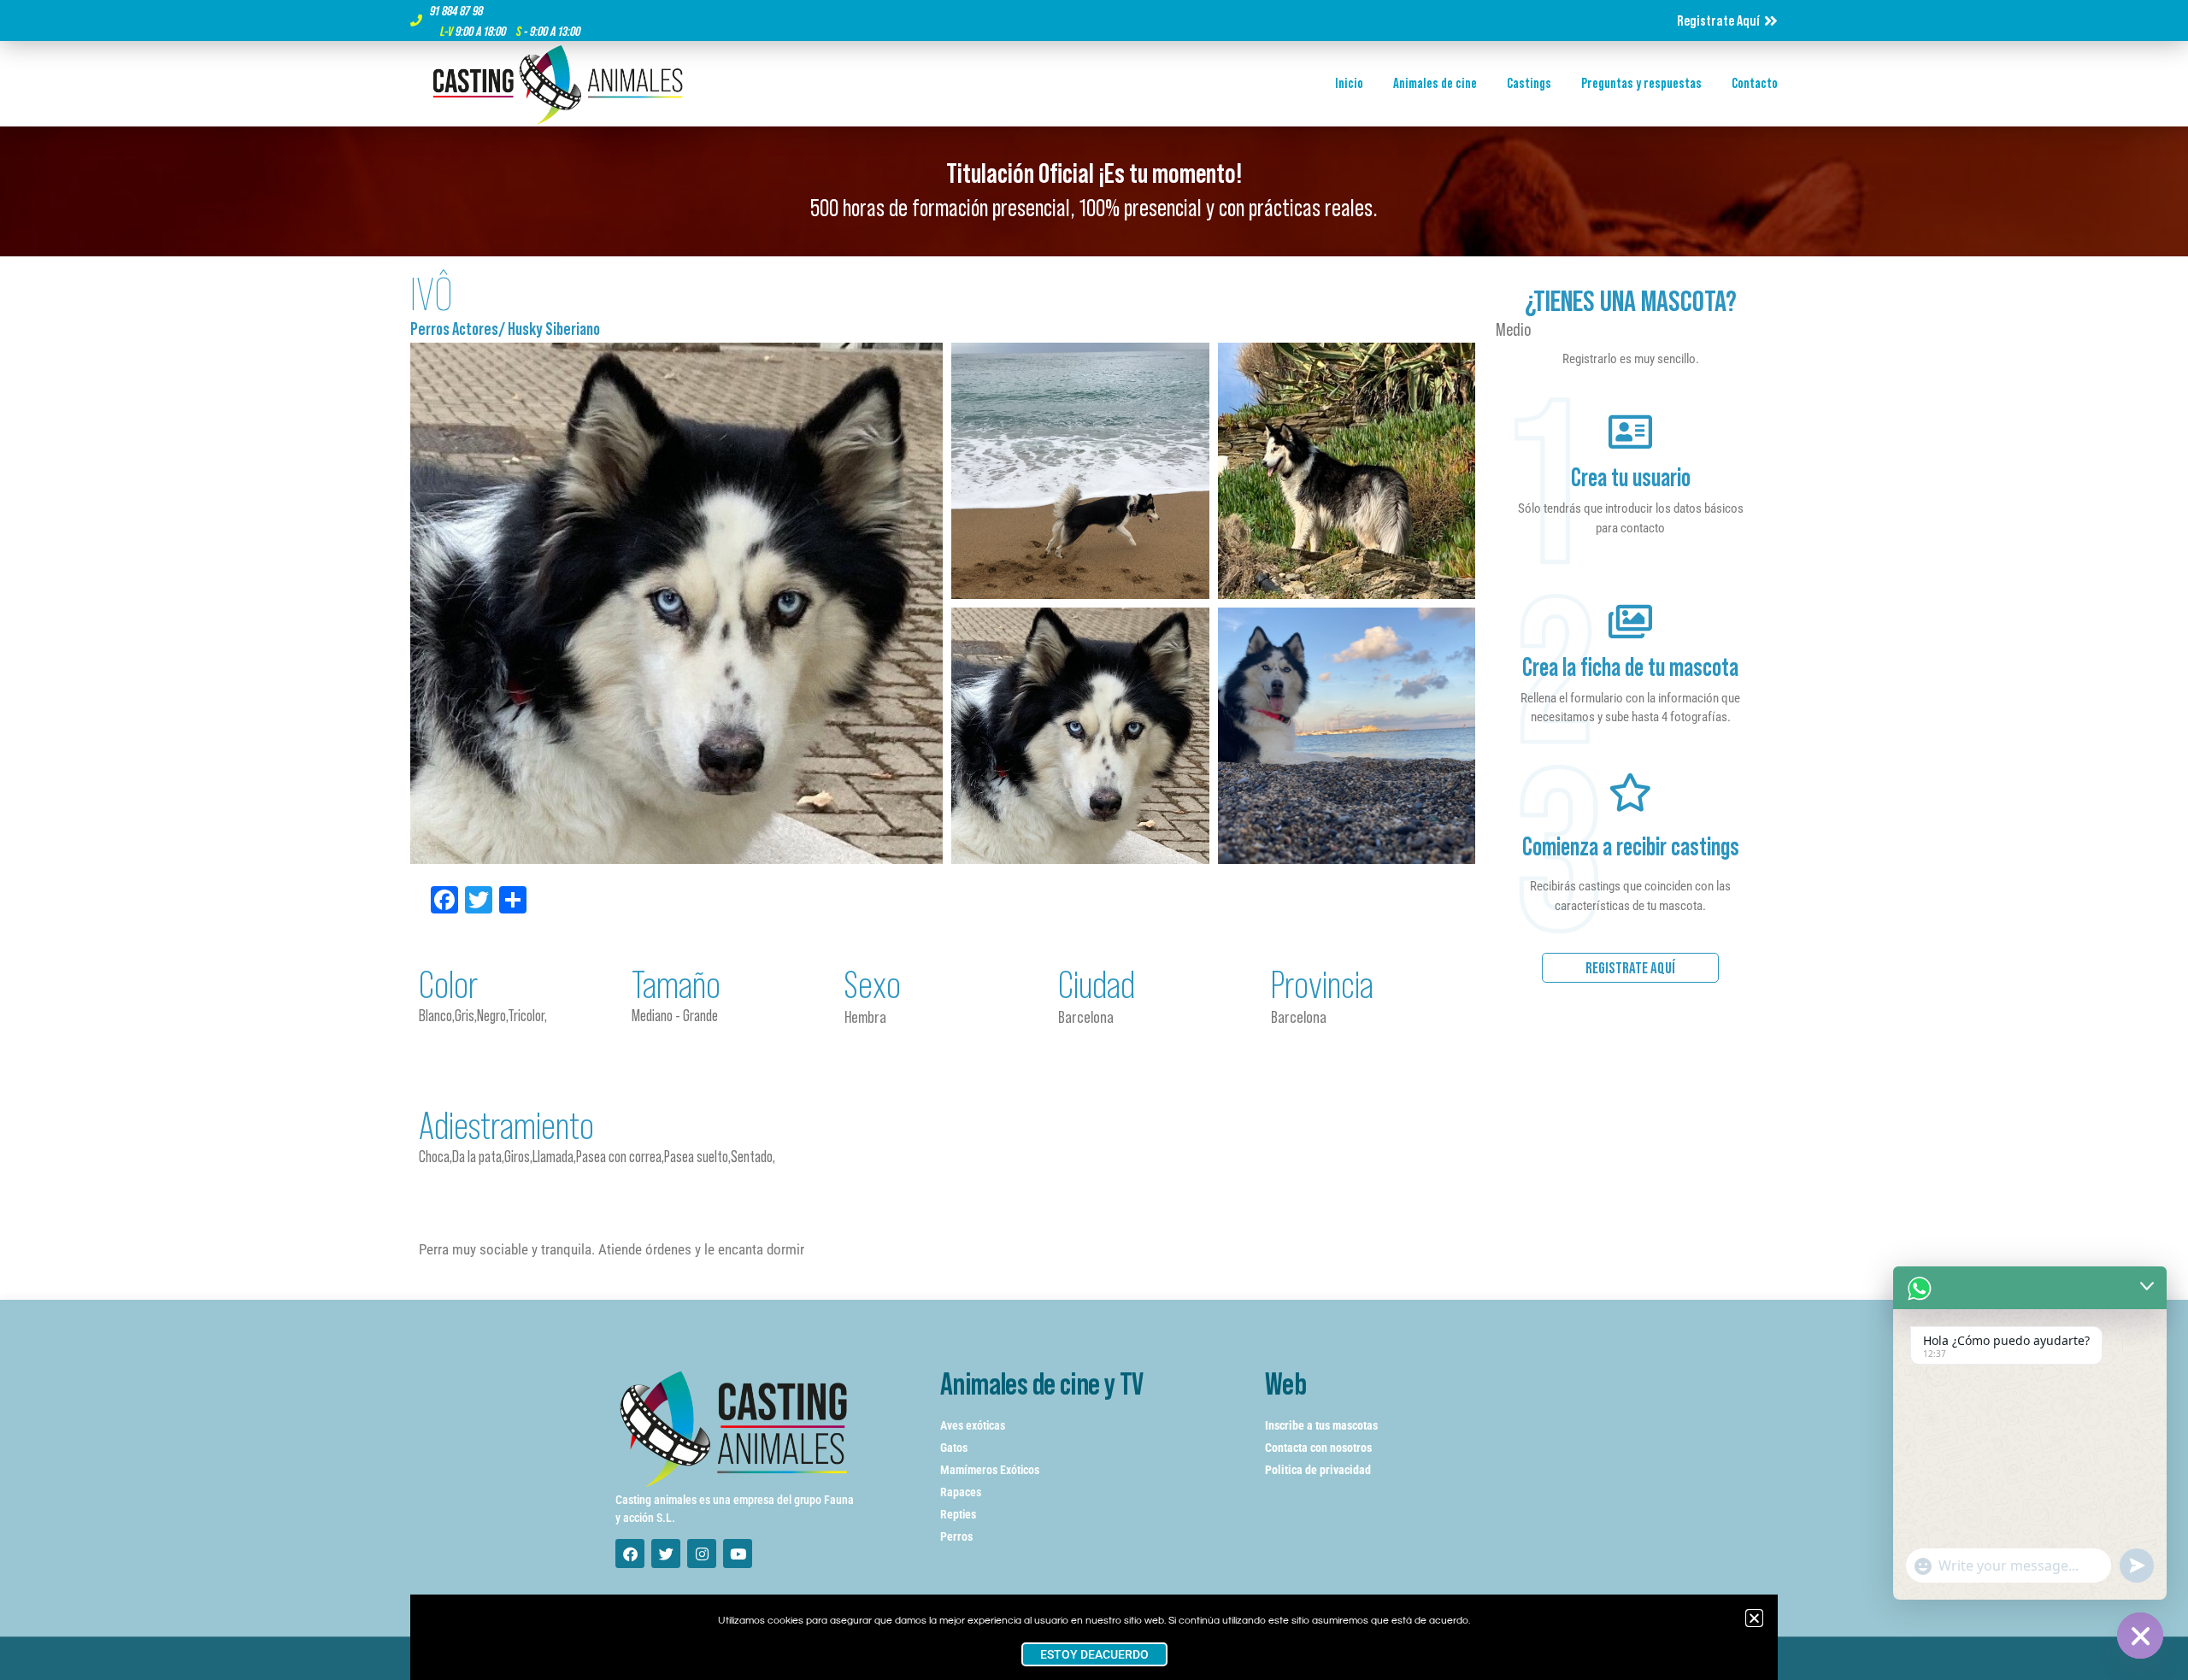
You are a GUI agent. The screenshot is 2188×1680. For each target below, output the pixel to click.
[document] (1094, 840)
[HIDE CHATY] (2140, 1636)
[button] (1754, 1618)
